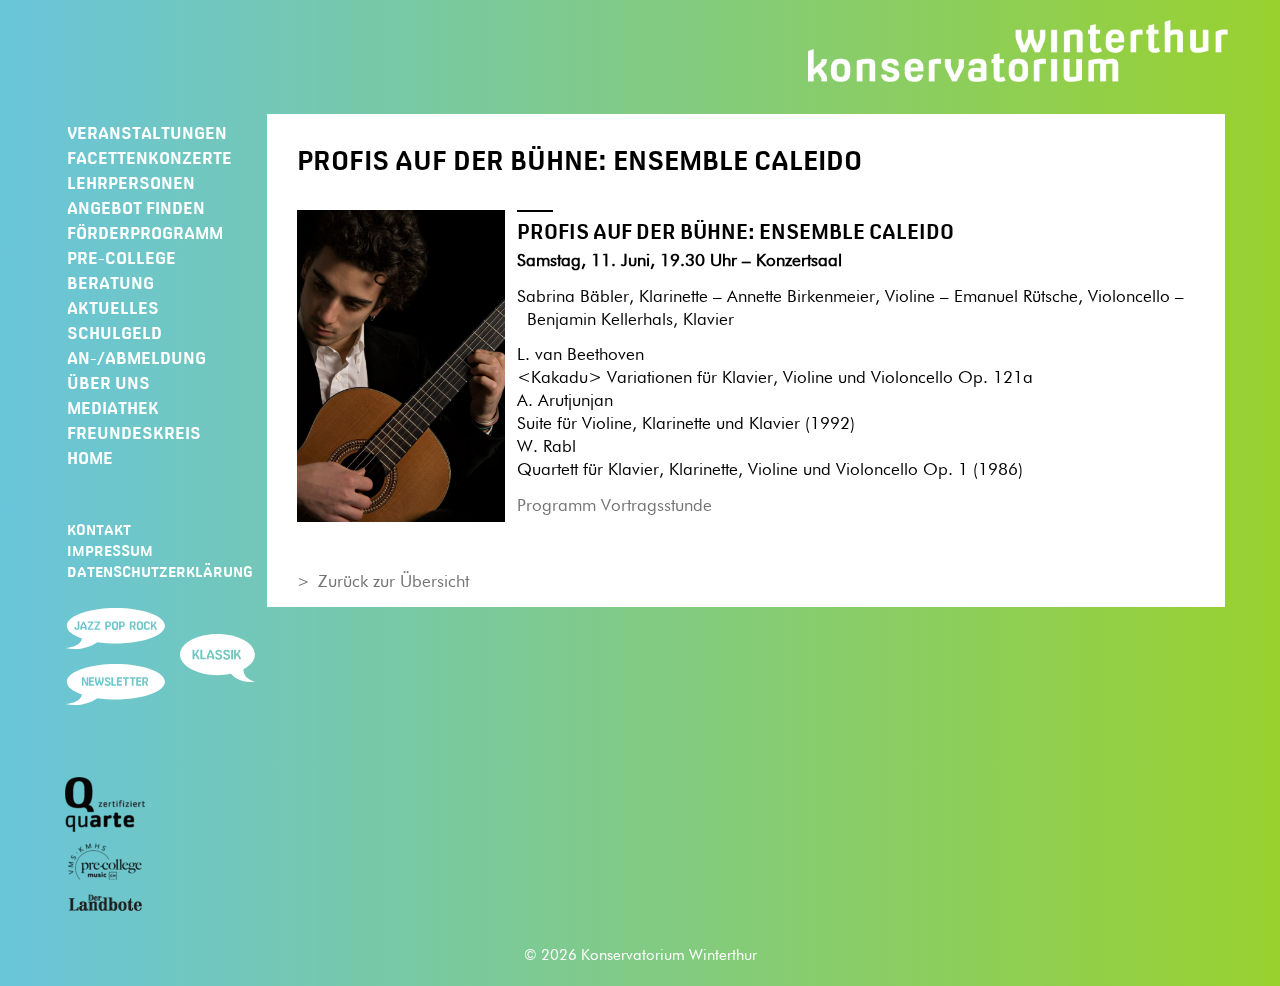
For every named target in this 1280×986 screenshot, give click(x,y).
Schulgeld (114, 333)
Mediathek (113, 408)
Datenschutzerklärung (160, 572)
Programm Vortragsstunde (614, 506)
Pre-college (121, 258)
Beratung (110, 283)
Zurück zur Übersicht (393, 582)
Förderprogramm (145, 233)
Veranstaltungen (147, 133)
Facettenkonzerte (149, 158)
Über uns (108, 383)
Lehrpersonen (131, 183)
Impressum (110, 551)
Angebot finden (136, 208)
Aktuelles (113, 308)
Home (90, 458)
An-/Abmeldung (136, 358)
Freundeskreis (134, 433)
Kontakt (99, 530)
